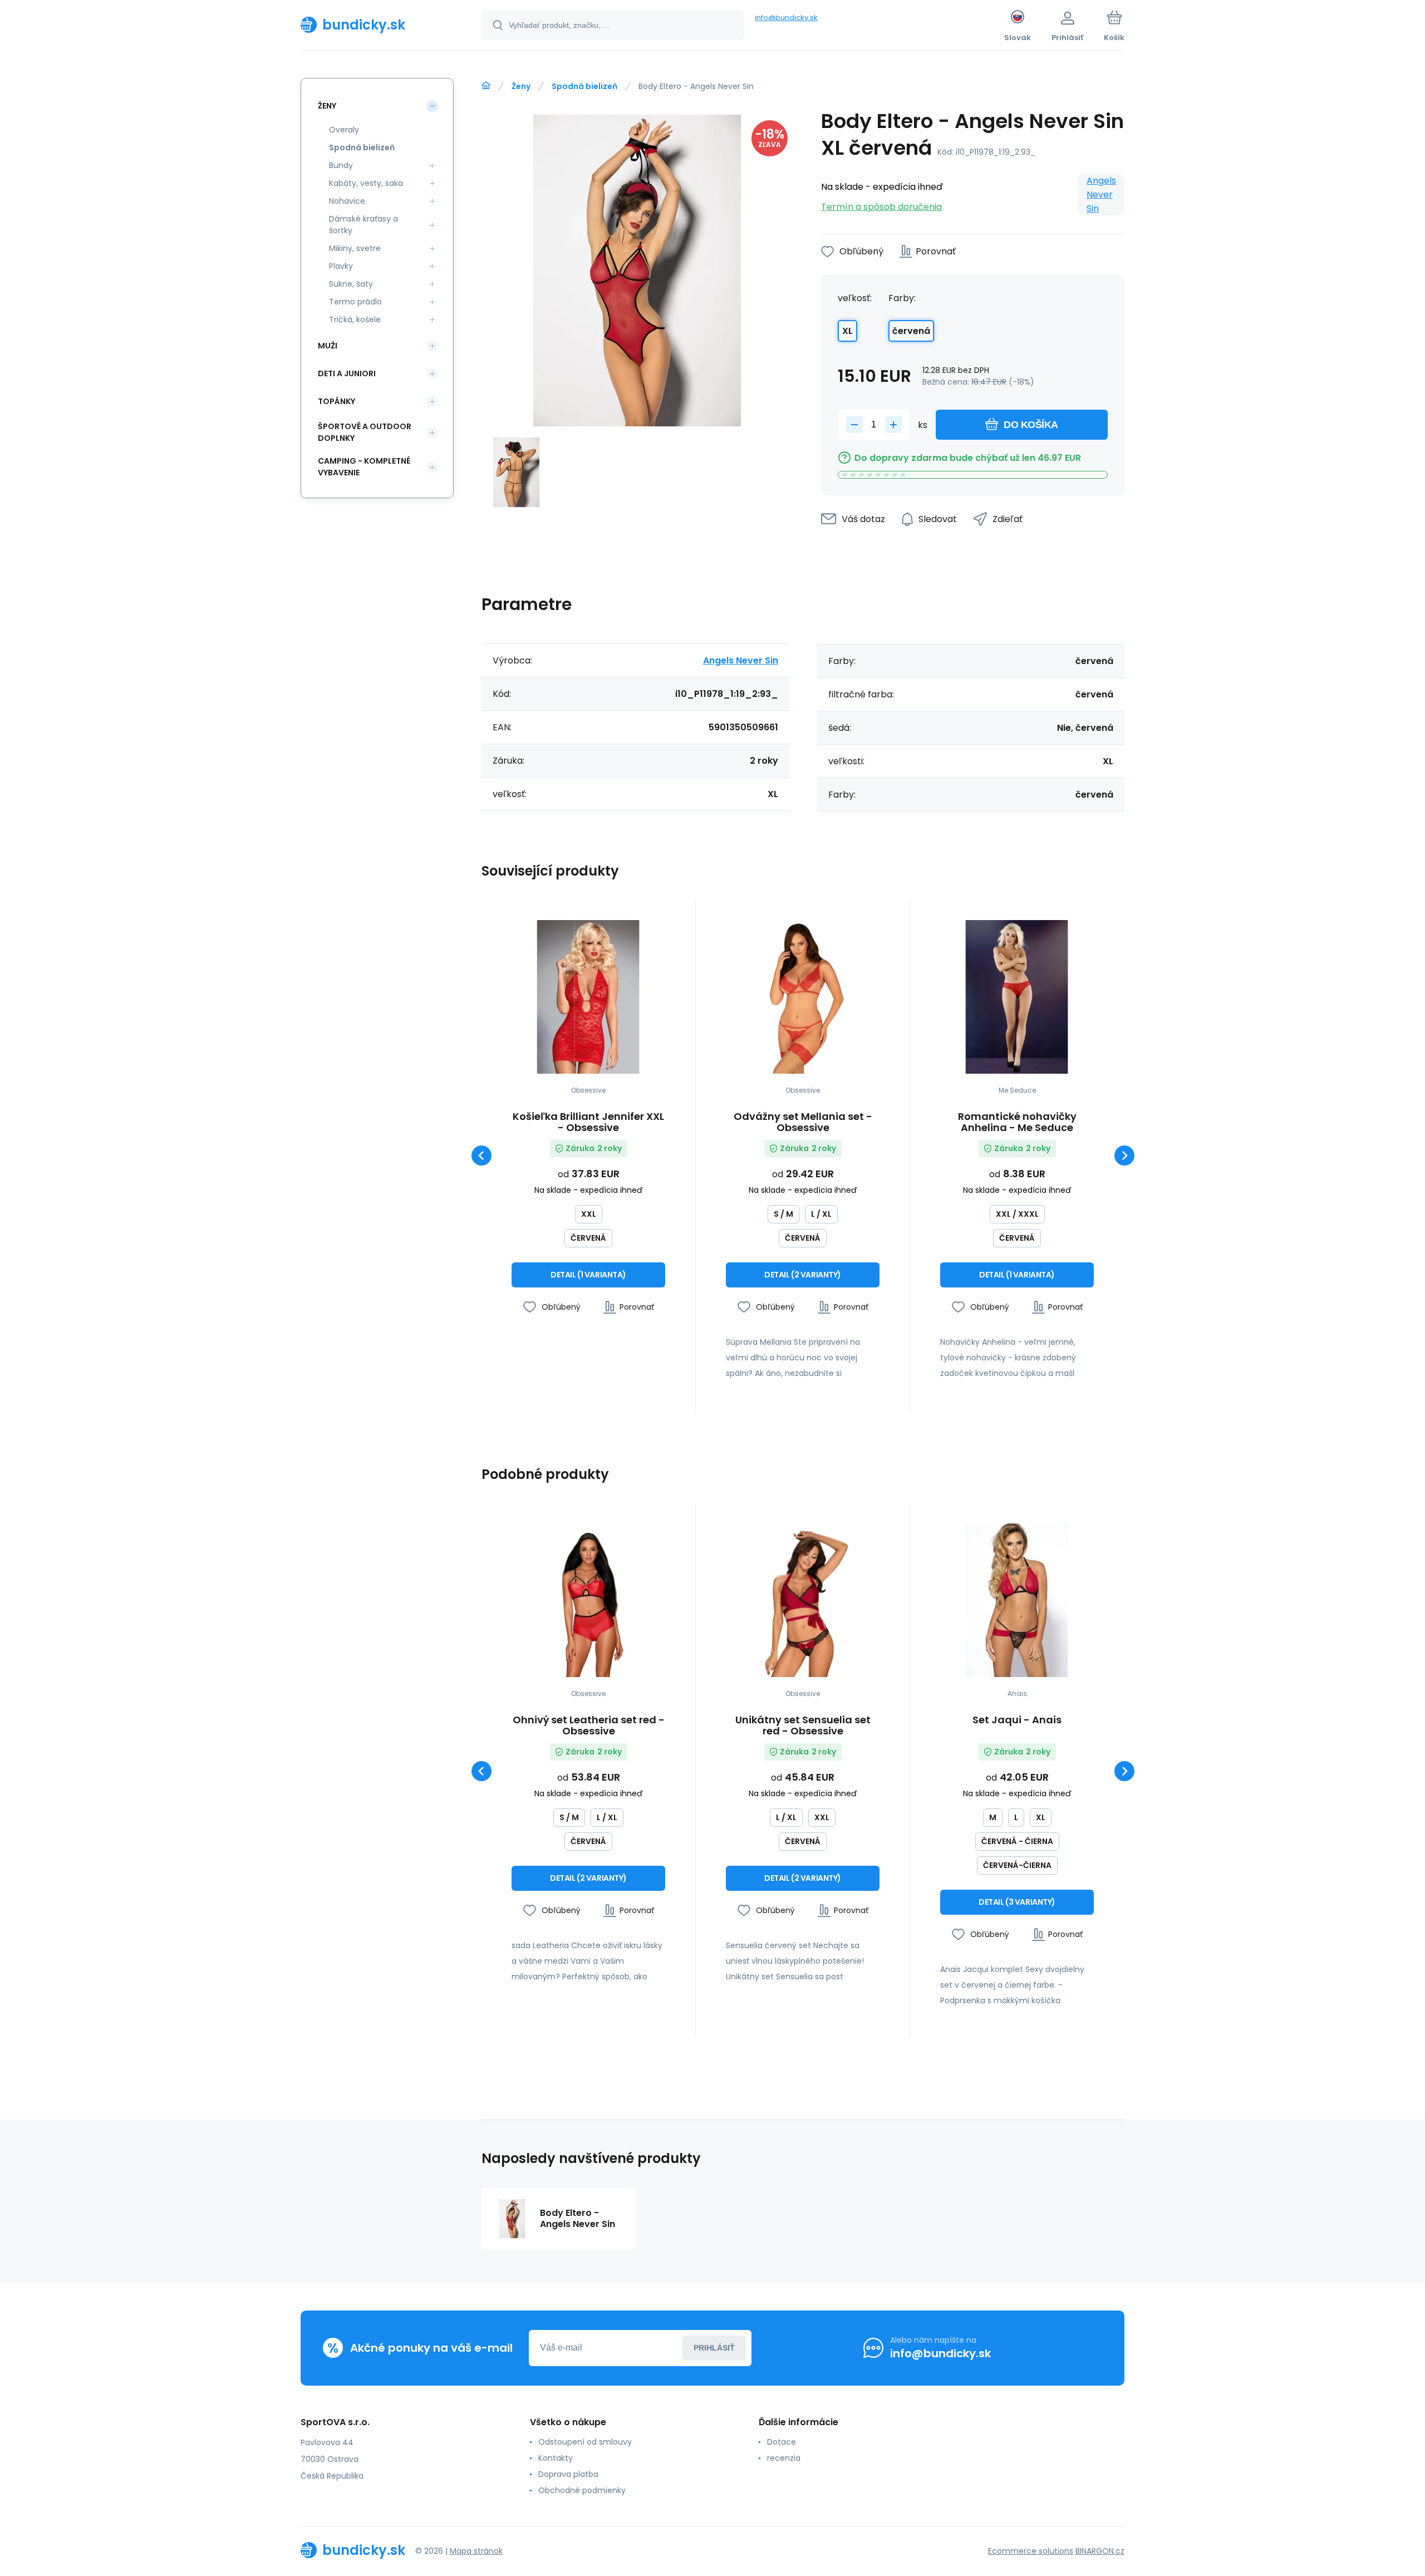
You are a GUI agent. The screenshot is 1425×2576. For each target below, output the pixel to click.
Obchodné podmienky (582, 2490)
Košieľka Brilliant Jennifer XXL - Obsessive (588, 1122)
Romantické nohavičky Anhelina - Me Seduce (1017, 1122)
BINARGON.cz (1100, 2551)
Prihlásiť (714, 2348)
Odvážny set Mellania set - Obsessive (803, 1122)
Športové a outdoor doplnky (365, 432)
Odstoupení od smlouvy (585, 2442)
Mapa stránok (476, 2551)
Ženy (521, 86)
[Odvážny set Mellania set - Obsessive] (803, 997)
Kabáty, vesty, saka (366, 183)
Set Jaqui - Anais (1017, 1720)
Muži (328, 346)
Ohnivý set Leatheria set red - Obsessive (589, 1725)
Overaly (344, 130)
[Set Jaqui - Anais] (1017, 1600)
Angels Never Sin (1101, 195)
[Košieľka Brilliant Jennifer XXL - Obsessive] (588, 997)
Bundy (341, 165)
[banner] (377, 24)
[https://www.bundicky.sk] (486, 86)
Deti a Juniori (347, 373)
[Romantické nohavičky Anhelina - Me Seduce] (1017, 997)
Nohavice (347, 201)
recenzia (784, 2458)
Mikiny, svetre (355, 248)
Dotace (782, 2442)
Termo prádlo (355, 302)
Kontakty (556, 2458)
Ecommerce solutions (1031, 2551)
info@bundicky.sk (786, 18)
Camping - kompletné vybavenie (364, 467)
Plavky (341, 266)
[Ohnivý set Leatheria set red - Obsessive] (588, 1600)
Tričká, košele (355, 319)
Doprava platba (568, 2474)
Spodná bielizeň (584, 86)
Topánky (336, 401)
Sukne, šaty (351, 284)
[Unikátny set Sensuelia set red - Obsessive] (803, 1600)
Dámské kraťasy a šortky (363, 225)
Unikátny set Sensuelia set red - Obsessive (803, 1725)
